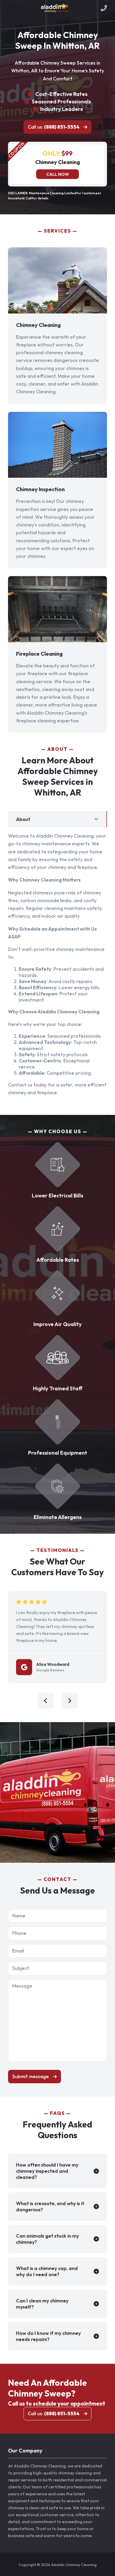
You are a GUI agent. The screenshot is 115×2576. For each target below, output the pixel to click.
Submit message (31, 2076)
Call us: (54, 127)
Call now (58, 174)
